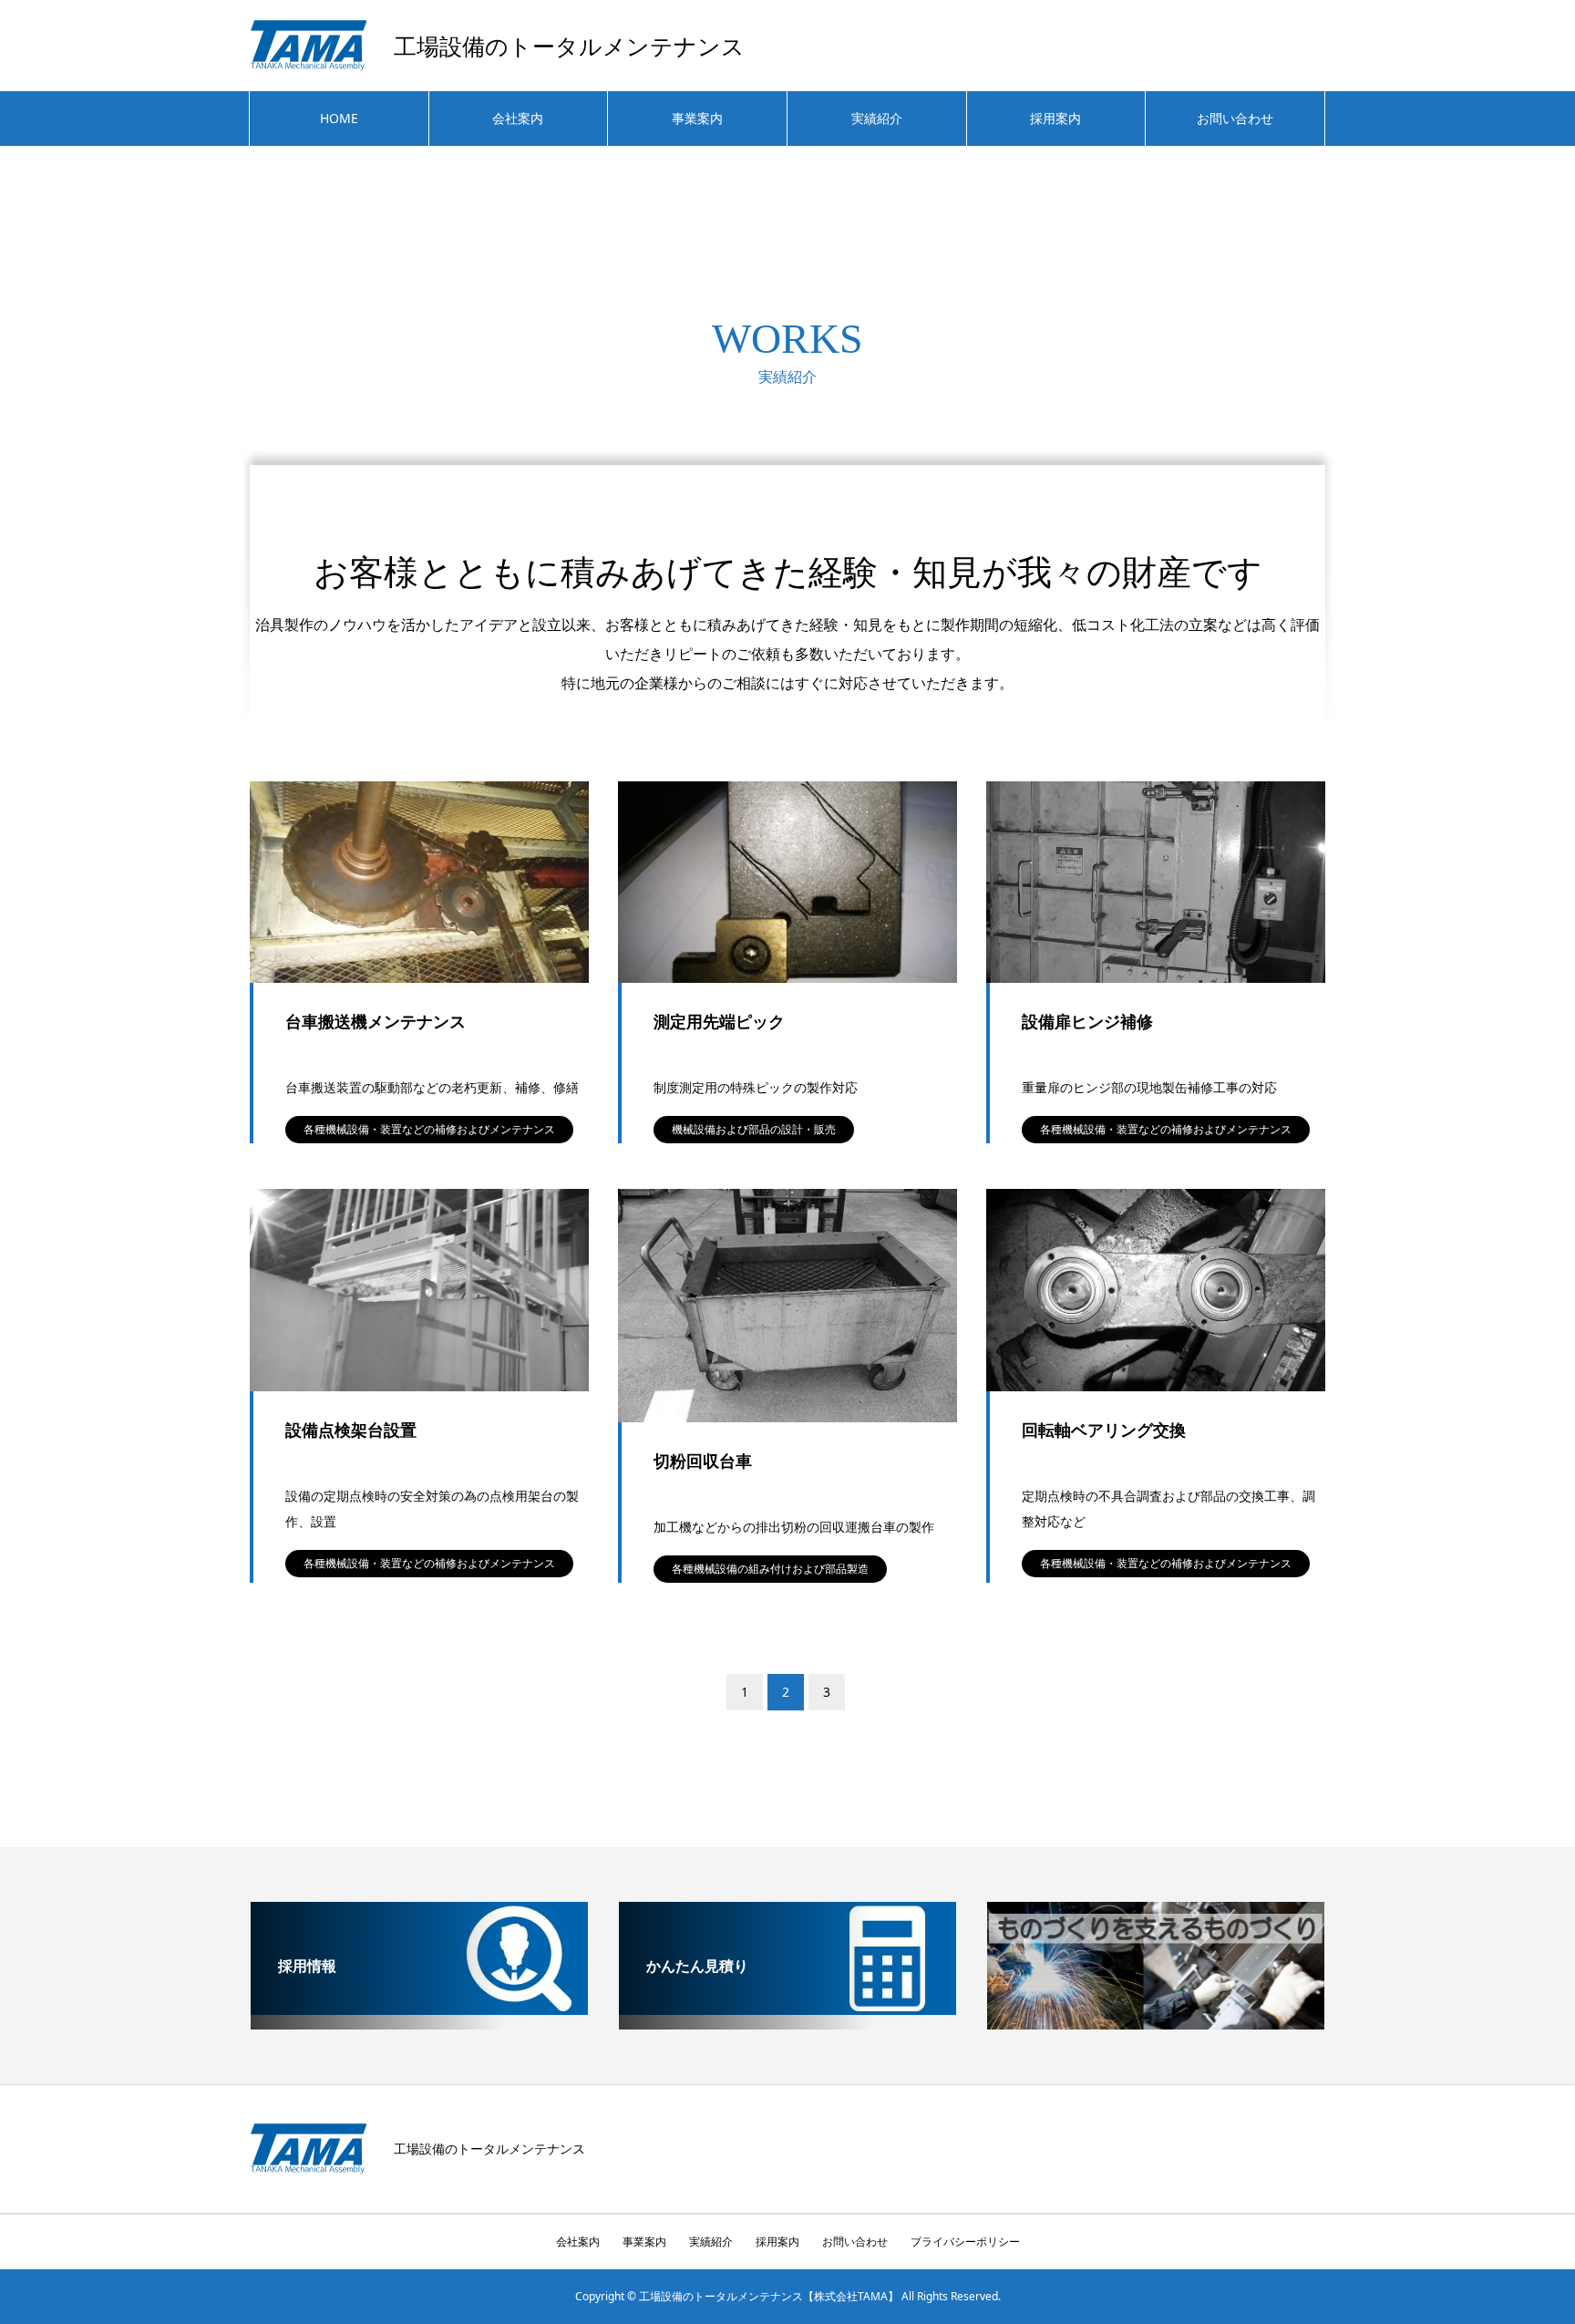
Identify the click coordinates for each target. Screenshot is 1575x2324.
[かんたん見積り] (787, 2008)
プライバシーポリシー (965, 2241)
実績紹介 (877, 118)
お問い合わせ (1235, 118)
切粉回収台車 (703, 1461)
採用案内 (1055, 118)
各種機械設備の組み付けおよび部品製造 (770, 1569)
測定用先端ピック (719, 1021)
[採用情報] (419, 2008)
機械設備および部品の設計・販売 (754, 1129)
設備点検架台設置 (351, 1430)
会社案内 (518, 118)
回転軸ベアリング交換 (1104, 1430)
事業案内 (697, 118)
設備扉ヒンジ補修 (1087, 1021)
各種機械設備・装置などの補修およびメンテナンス (429, 1129)
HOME (339, 118)
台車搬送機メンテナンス (376, 1021)
